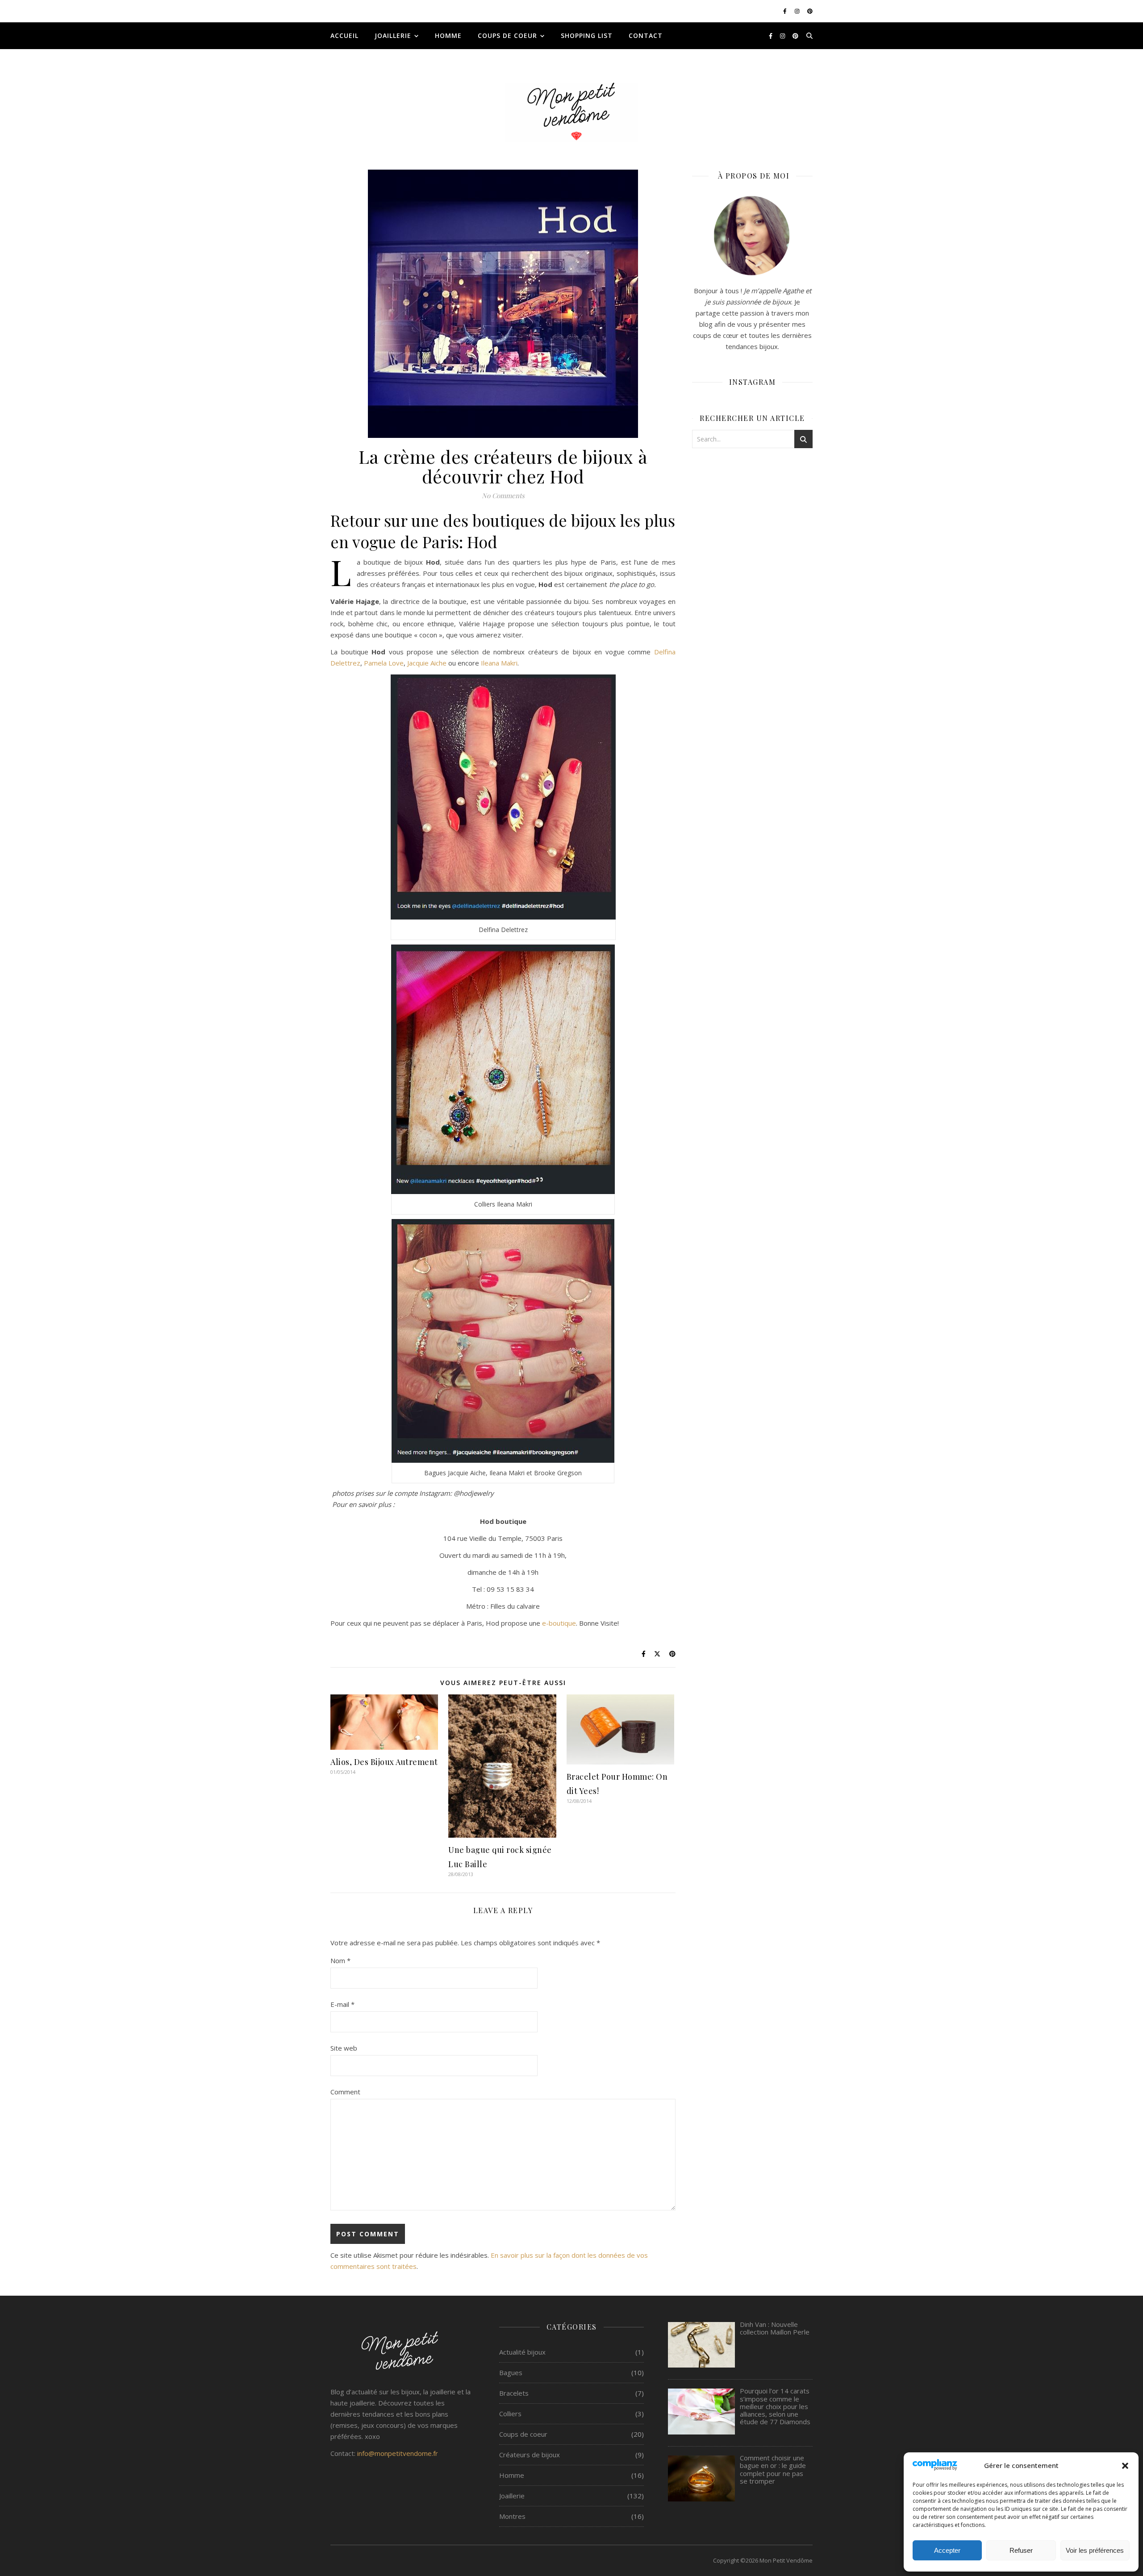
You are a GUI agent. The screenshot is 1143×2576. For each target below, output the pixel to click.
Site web (344, 2048)
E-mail (342, 2004)
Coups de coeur (507, 35)
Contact (646, 35)
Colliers (510, 2414)
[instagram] (798, 11)
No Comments (503, 495)
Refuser (1021, 2550)
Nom (340, 1960)
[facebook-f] (786, 11)
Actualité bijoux (522, 2352)
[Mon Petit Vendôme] (571, 112)
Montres (512, 2516)
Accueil (344, 35)
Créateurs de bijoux (530, 2455)
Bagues (511, 2372)
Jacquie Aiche (427, 663)
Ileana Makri (499, 663)
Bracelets (514, 2393)
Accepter (947, 2550)
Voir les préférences (1095, 2550)
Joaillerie (393, 35)
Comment (345, 2092)
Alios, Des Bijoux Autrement (384, 1762)
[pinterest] (810, 11)
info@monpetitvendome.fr (398, 2453)
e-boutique (559, 1623)
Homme (448, 35)
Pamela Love (384, 663)
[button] (1125, 2466)
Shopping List (587, 35)
